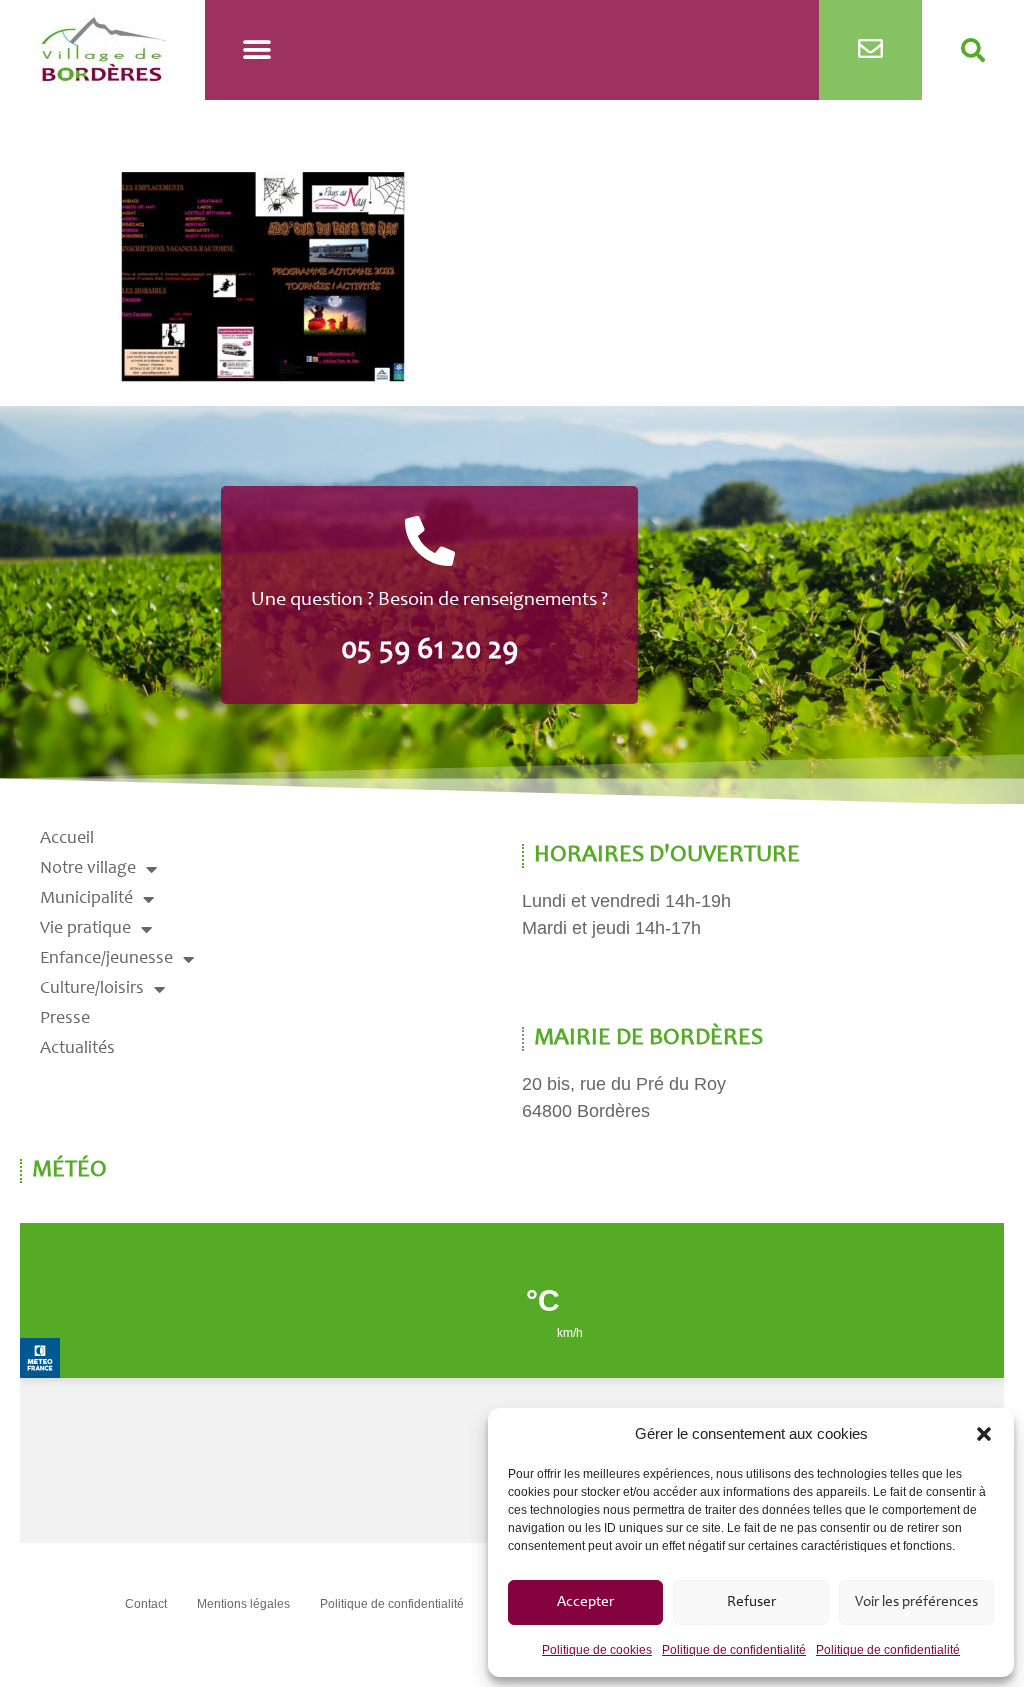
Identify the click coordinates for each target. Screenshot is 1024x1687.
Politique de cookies (597, 1650)
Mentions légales (243, 1604)
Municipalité (86, 899)
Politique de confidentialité (734, 1650)
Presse (65, 1019)
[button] (984, 1434)
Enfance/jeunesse (106, 959)
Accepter (585, 1602)
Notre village (88, 869)
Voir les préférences (916, 1602)
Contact (146, 1604)
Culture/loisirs (92, 989)
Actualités (77, 1049)
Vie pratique (85, 929)
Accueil (67, 839)
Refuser (751, 1602)
